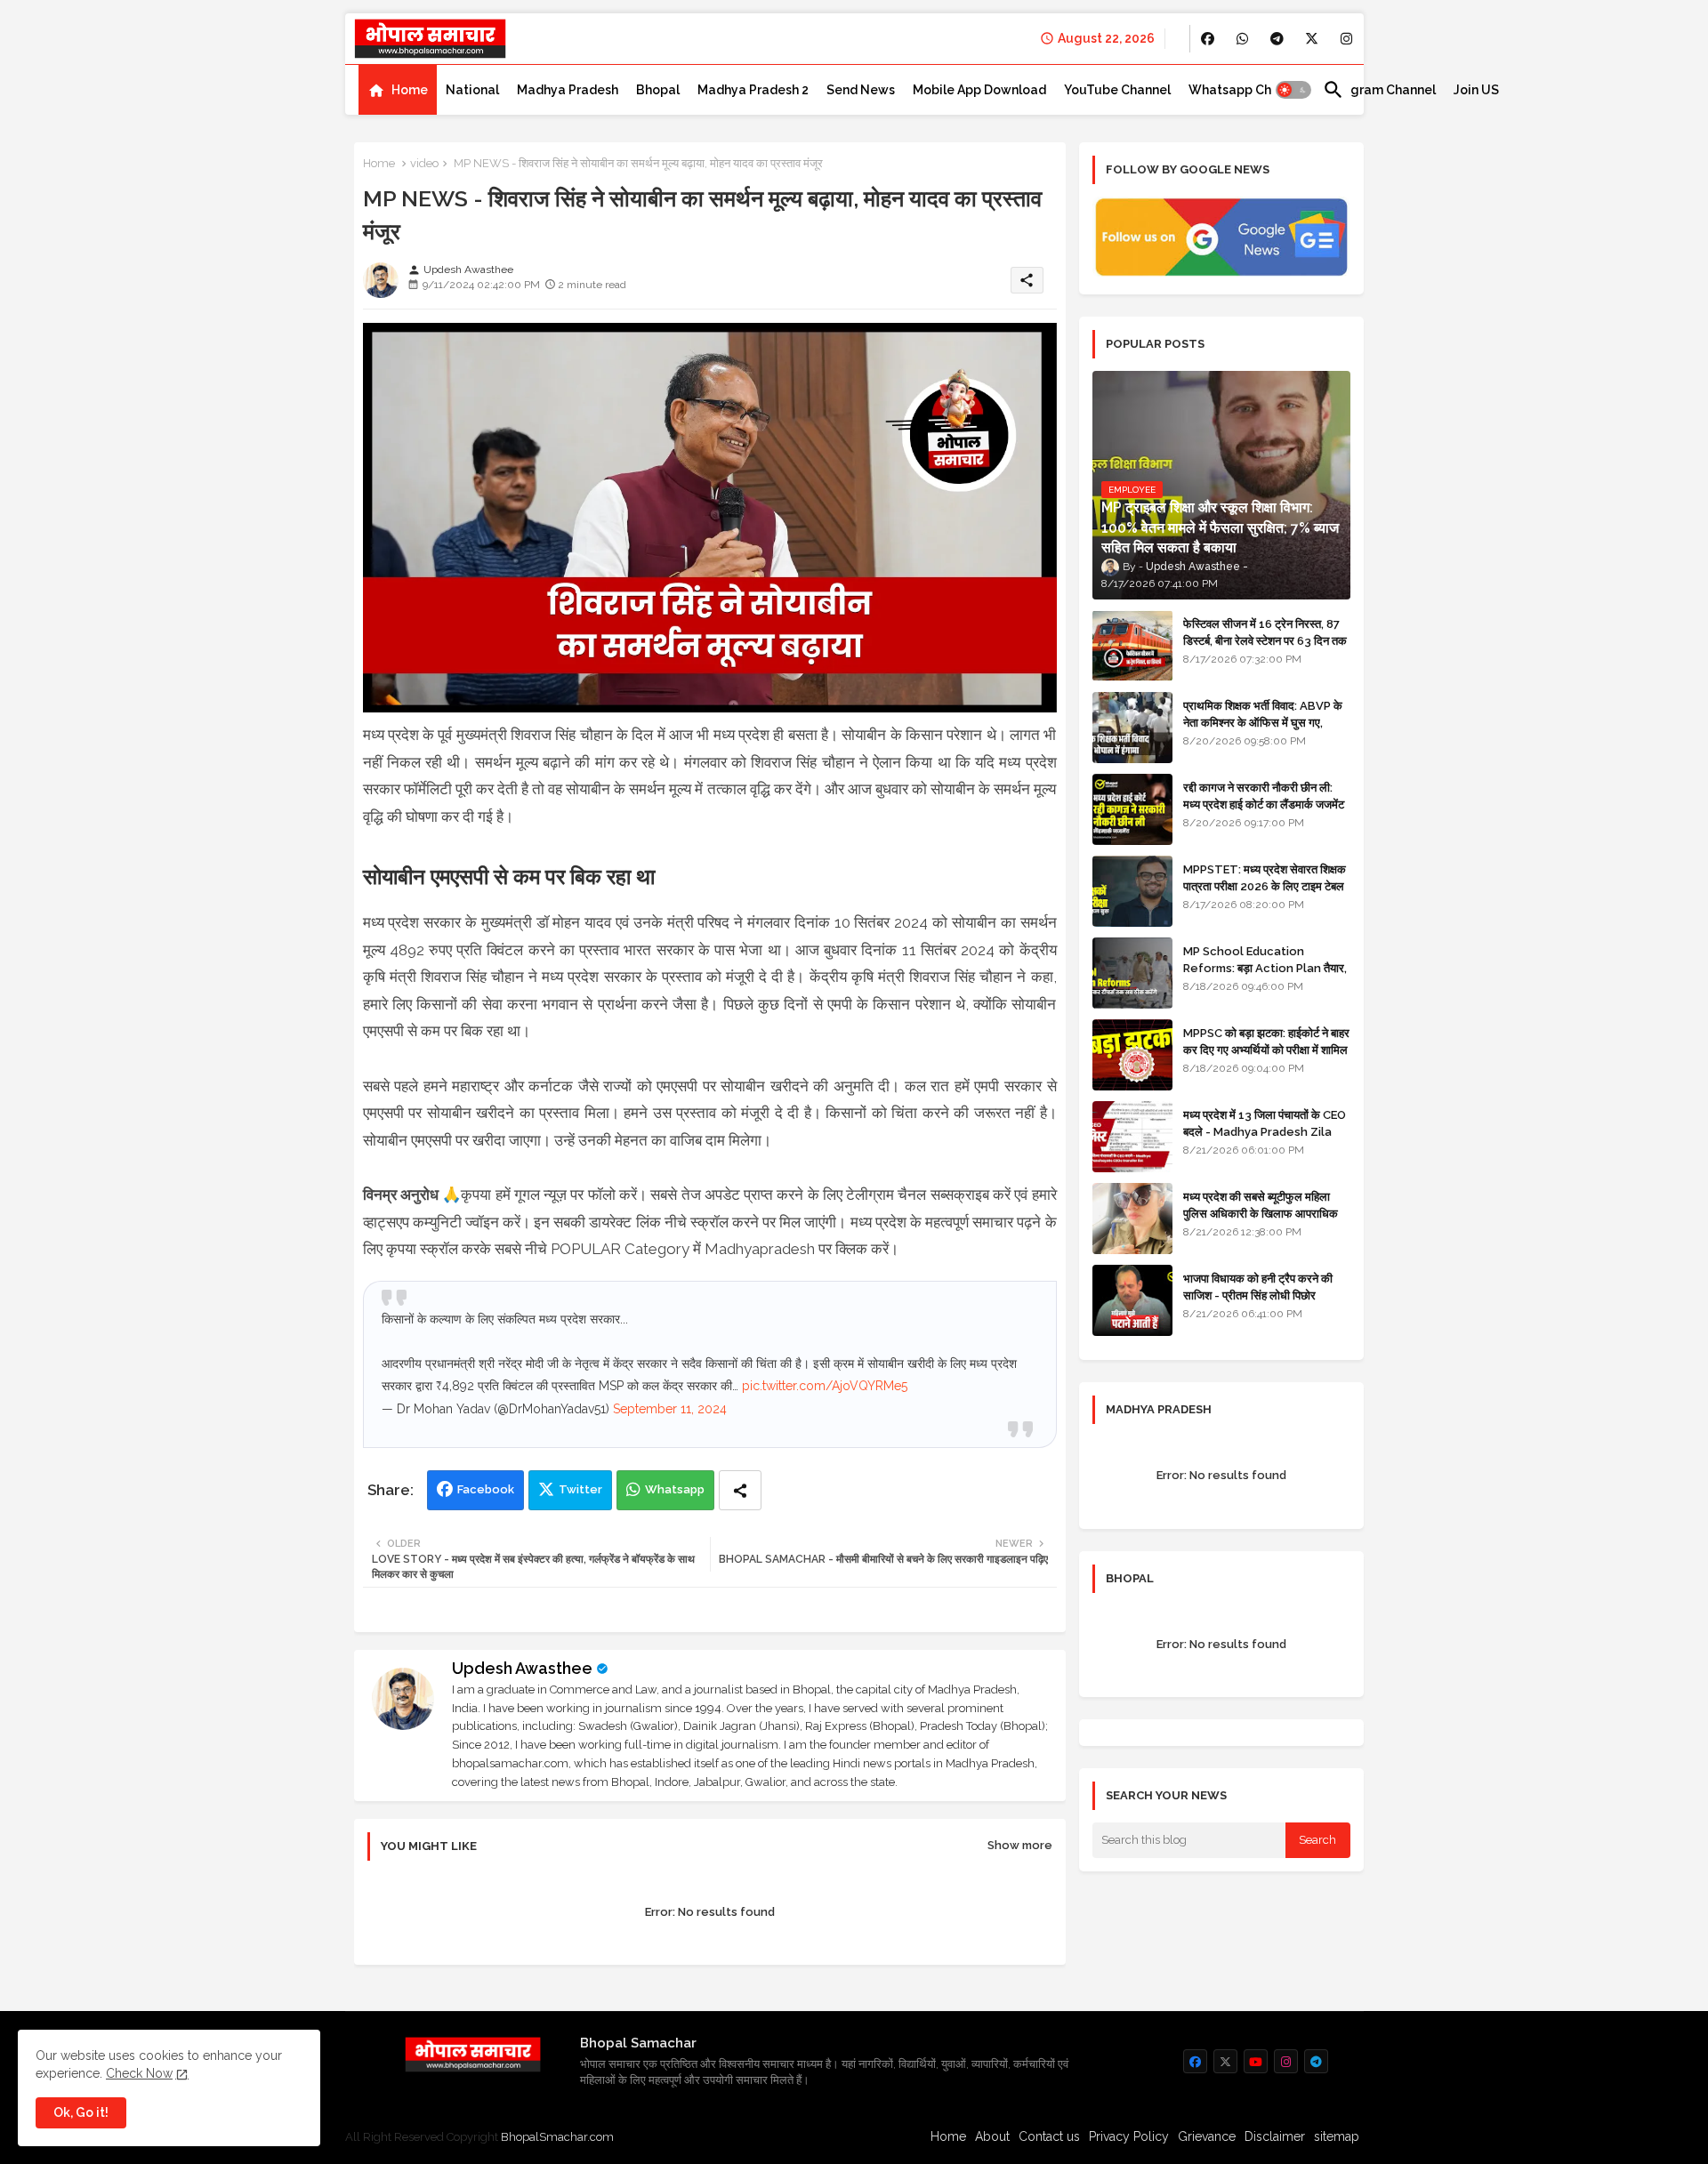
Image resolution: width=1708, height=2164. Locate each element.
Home (410, 90)
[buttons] (1208, 39)
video (424, 163)
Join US (1476, 90)
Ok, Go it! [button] (81, 2112)
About (992, 2136)
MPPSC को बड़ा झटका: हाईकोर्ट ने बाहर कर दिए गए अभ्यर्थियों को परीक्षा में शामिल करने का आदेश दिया (1266, 1049)
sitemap (1337, 2136)
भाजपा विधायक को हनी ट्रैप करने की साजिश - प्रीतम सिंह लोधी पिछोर (1258, 1287)
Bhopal (658, 90)
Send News (861, 90)
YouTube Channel (1117, 90)
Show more (1020, 1845)
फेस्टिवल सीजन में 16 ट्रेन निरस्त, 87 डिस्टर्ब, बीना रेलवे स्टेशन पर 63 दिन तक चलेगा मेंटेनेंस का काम (1265, 640)
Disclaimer (1275, 2136)
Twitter (580, 1489)
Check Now (139, 2073)
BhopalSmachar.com (557, 2137)
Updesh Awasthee (522, 1668)
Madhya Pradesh (568, 90)
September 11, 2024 (670, 1409)
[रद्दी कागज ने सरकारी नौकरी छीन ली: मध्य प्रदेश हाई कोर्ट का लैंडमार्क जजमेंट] (1132, 809)
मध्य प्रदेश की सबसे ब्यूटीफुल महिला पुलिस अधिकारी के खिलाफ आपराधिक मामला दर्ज (1261, 1213)
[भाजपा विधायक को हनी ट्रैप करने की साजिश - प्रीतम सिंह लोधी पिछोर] (1132, 1300)
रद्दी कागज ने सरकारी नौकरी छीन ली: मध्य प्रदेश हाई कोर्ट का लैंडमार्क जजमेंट (1264, 796)
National (472, 90)
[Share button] (740, 1490)
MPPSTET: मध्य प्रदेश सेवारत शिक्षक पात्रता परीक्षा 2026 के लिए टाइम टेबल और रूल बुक (1265, 885)
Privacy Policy (1129, 2136)
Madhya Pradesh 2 (753, 90)
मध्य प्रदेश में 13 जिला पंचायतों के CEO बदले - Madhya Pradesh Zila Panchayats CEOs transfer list (1265, 1139)
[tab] (398, 90)
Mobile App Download (979, 90)
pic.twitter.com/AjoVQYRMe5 (825, 1386)
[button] (1293, 90)
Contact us (1049, 2136)
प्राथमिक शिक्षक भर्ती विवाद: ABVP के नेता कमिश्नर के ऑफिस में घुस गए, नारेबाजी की (1263, 722)
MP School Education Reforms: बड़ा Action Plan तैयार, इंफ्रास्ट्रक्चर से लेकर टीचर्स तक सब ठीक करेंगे (1265, 976)
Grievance (1207, 2136)
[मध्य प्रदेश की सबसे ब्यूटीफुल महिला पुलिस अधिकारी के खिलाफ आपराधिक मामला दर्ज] (1132, 1219)
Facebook (486, 1489)
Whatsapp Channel (1247, 90)
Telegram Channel (1379, 90)
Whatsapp (675, 1489)
